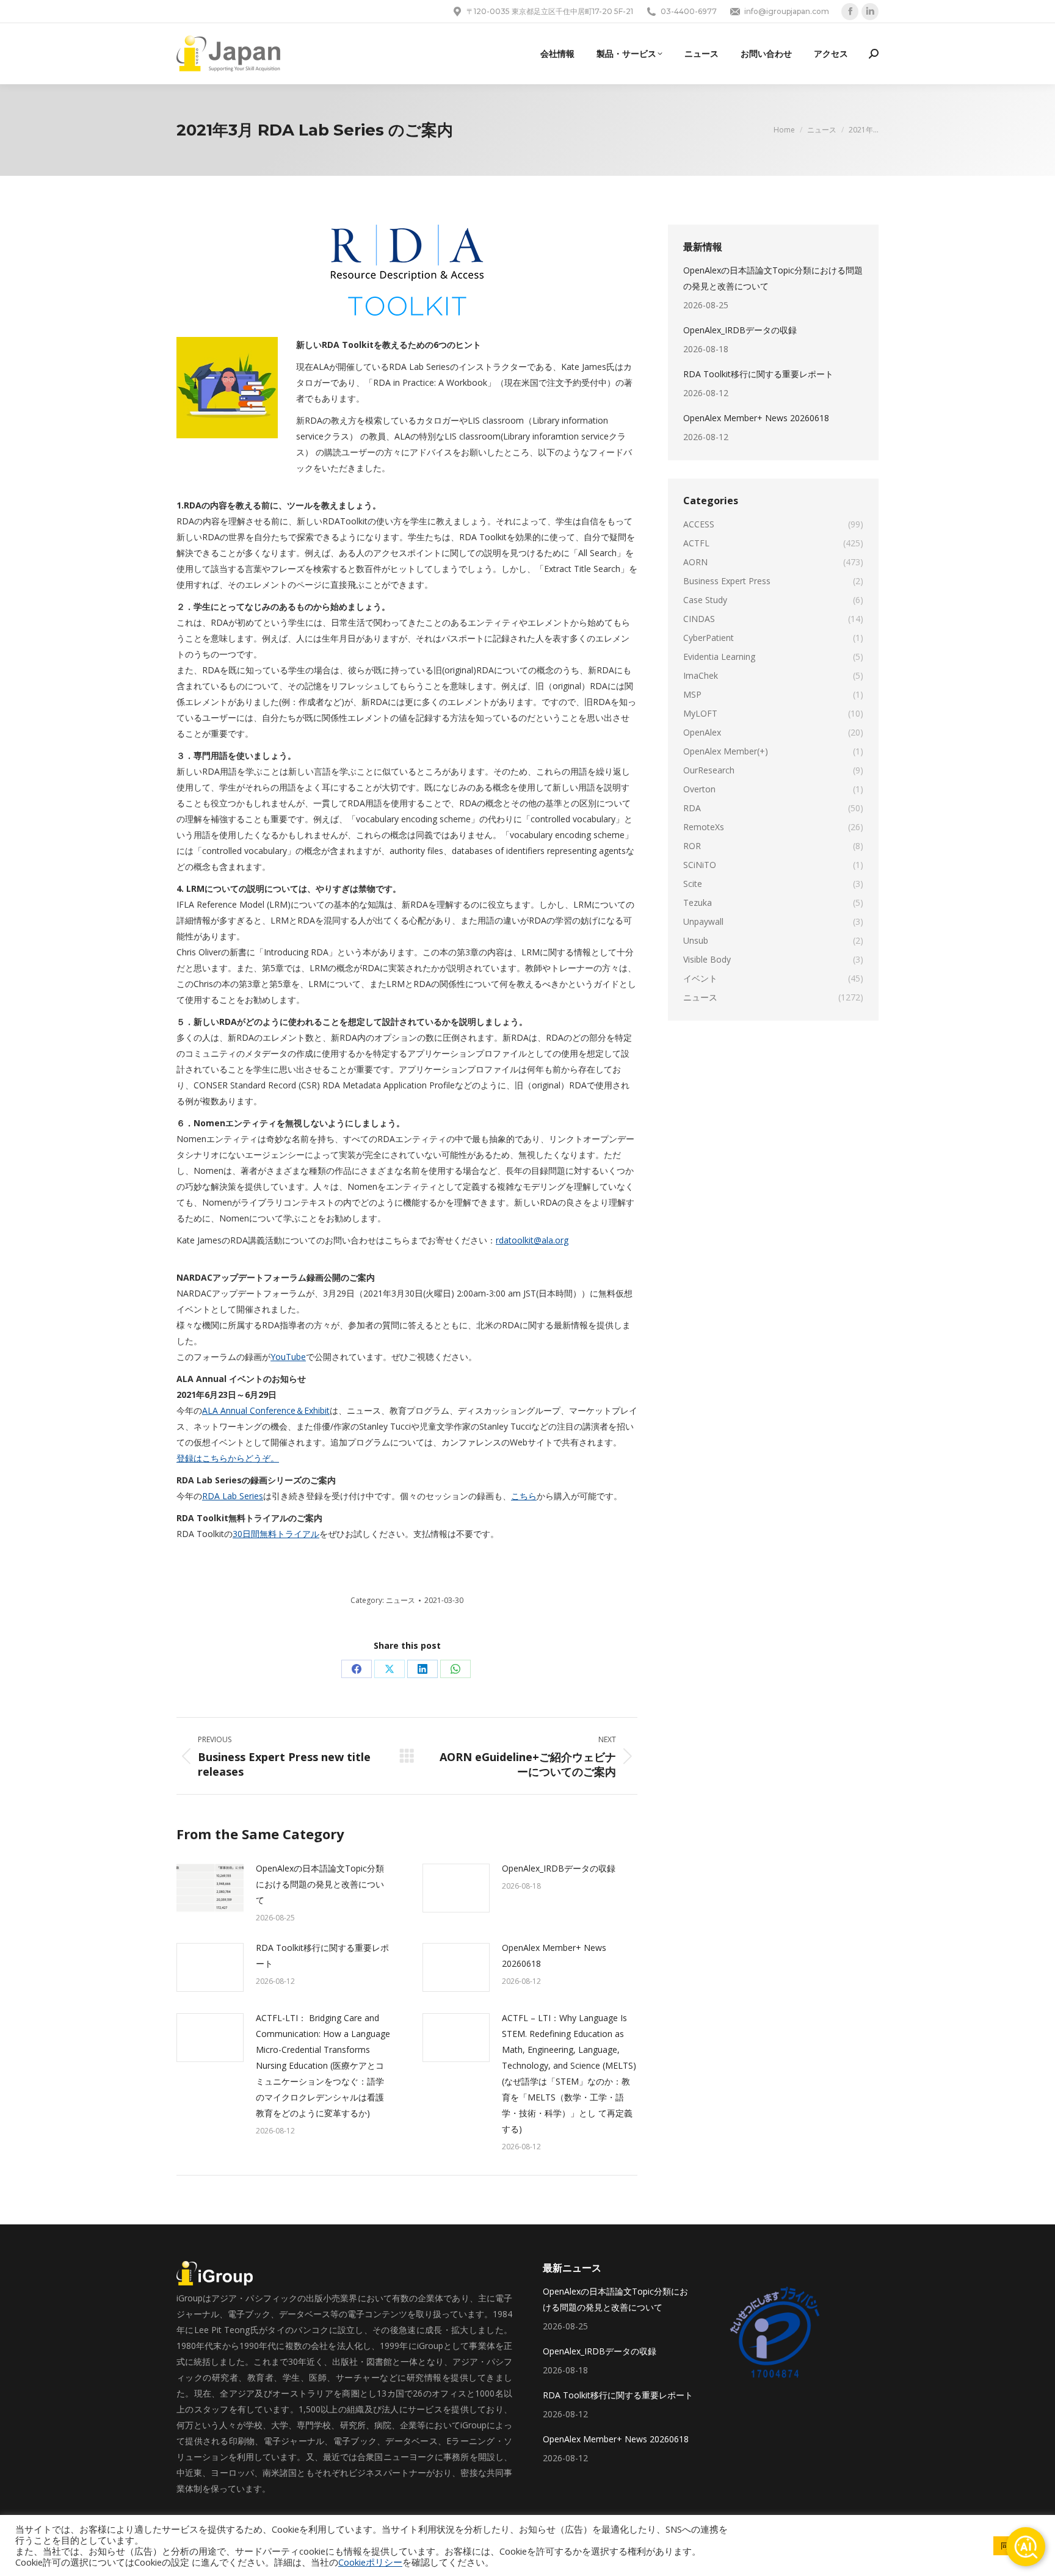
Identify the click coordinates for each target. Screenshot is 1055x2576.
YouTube (288, 1357)
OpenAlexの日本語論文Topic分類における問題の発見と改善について (320, 1884)
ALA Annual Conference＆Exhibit (266, 1410)
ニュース (401, 1600)
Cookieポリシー (370, 2562)
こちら (524, 1496)
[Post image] (210, 1888)
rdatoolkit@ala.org (532, 1240)
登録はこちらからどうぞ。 (228, 1458)
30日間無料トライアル (276, 1534)
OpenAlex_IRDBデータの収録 (559, 1868)
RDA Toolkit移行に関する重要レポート (322, 1956)
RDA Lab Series (233, 1496)
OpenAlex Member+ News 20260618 (554, 1956)
